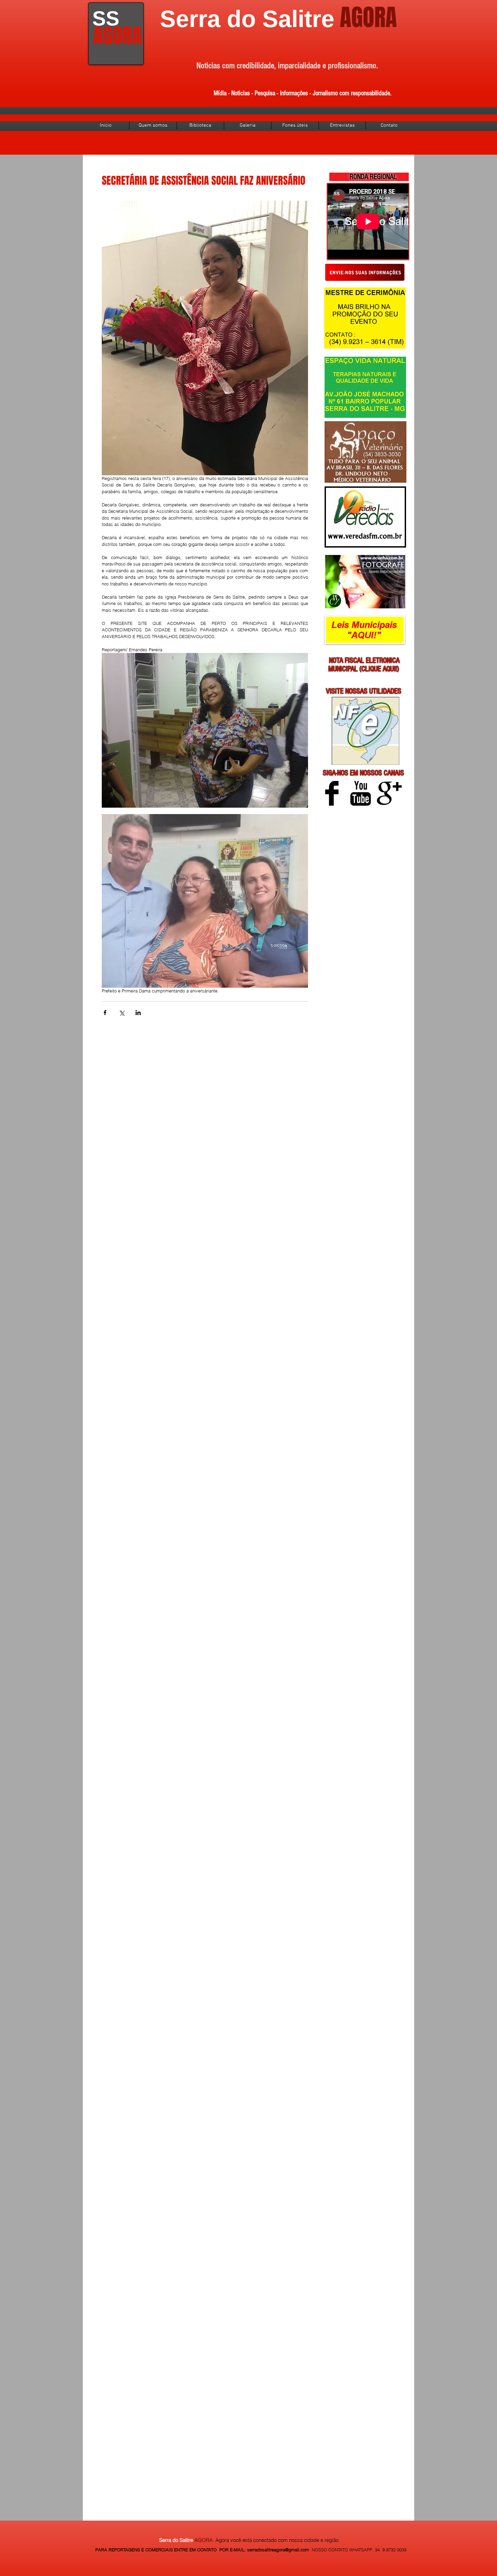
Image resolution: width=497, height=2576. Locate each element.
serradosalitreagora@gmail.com (278, 2550)
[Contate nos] (365, 272)
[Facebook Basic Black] (332, 793)
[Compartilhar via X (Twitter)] (122, 1013)
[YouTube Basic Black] (361, 793)
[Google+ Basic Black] (389, 793)
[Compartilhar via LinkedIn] (138, 1013)
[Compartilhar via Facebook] (105, 1013)
